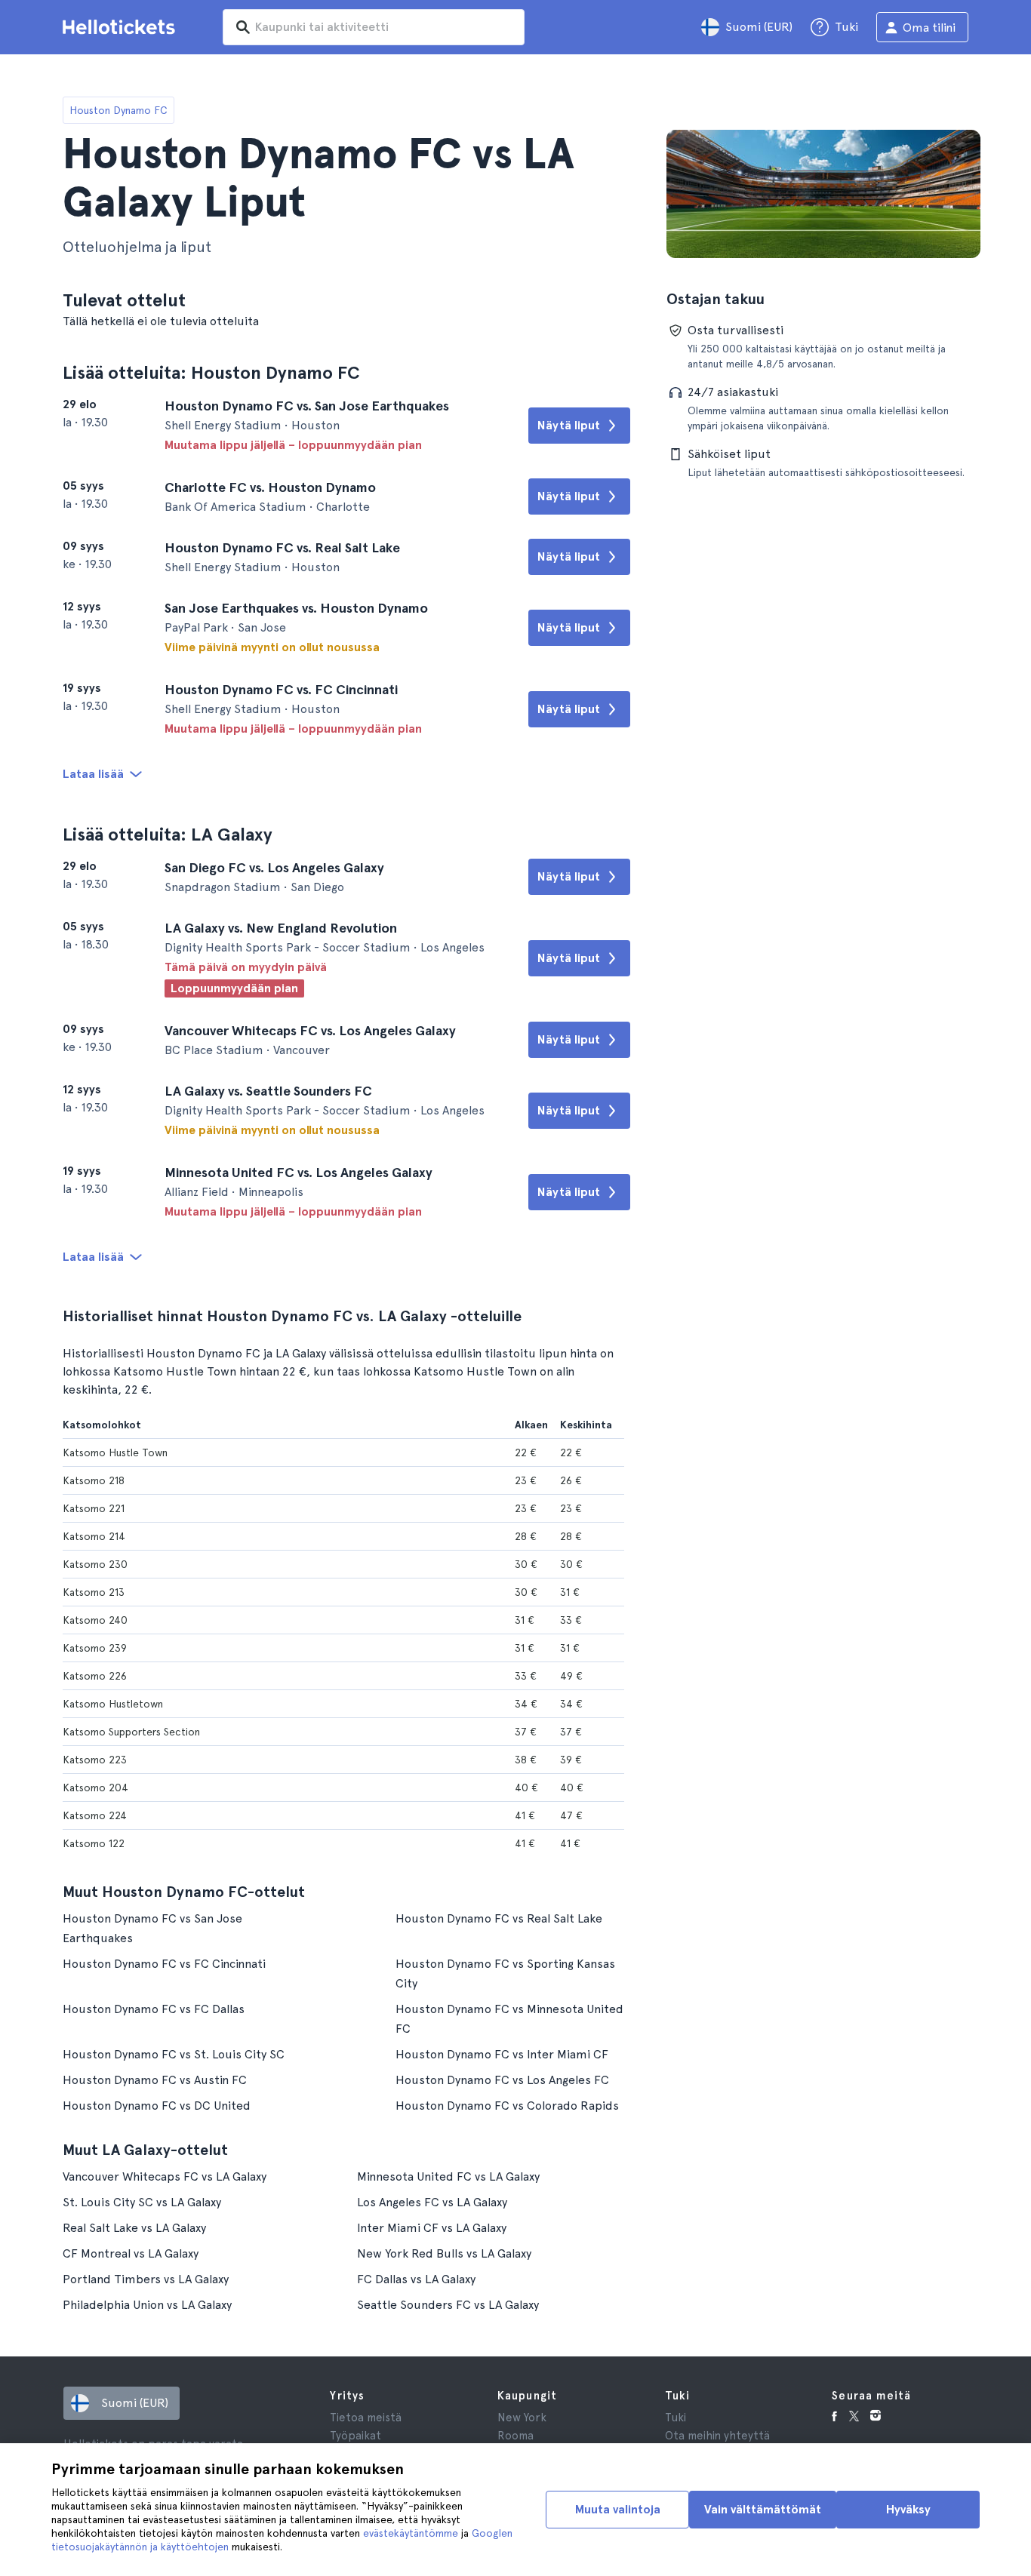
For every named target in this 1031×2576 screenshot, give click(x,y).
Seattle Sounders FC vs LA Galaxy (448, 2305)
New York (522, 2418)
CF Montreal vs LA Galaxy (131, 2253)
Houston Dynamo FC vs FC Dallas (154, 2009)
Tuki (676, 2418)
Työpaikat (355, 2436)
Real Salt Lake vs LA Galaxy (134, 2228)
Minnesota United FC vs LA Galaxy (448, 2176)
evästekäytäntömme (411, 2533)
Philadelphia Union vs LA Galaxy (147, 2305)
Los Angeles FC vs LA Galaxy (432, 2202)
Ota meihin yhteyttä (717, 2436)
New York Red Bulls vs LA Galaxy (444, 2253)
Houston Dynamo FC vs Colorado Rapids (507, 2106)
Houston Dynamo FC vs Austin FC (155, 2080)
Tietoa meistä (366, 2418)
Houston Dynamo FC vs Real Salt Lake (499, 1918)
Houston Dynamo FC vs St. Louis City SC (174, 2054)
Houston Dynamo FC (118, 110)
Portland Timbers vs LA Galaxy (146, 2279)
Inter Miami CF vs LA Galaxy (432, 2228)
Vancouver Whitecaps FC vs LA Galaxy (165, 2176)
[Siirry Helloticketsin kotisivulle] (122, 27)
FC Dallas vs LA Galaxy (416, 2279)
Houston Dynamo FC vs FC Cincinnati (164, 1964)
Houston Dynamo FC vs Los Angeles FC (502, 2080)
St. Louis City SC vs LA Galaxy (142, 2202)
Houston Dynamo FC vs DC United (157, 2106)
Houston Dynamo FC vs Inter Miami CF (502, 2054)
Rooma (515, 2436)
